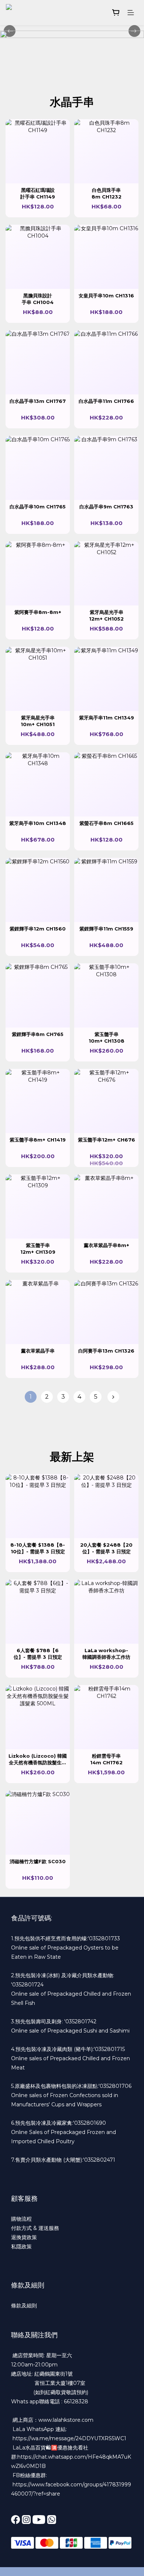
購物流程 (21, 2219)
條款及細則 (24, 2306)
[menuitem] (31, 1397)
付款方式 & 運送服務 (35, 2228)
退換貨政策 (24, 2237)
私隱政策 (21, 2247)
